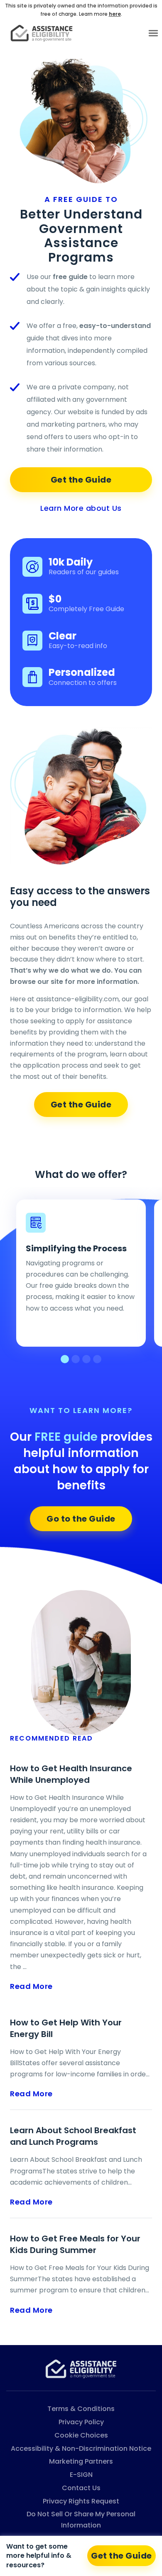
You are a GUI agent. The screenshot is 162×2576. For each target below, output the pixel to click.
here (115, 14)
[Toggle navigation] (153, 33)
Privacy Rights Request (81, 2501)
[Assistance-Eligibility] (81, 2368)
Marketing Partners (81, 2461)
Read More (31, 1986)
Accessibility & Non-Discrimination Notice (81, 2449)
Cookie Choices (81, 2435)
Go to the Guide (81, 1519)
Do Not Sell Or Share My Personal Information (81, 2520)
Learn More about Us (81, 508)
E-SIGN (81, 2475)
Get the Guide (81, 480)
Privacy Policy (81, 2422)
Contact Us (81, 2488)
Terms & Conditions (81, 2409)
